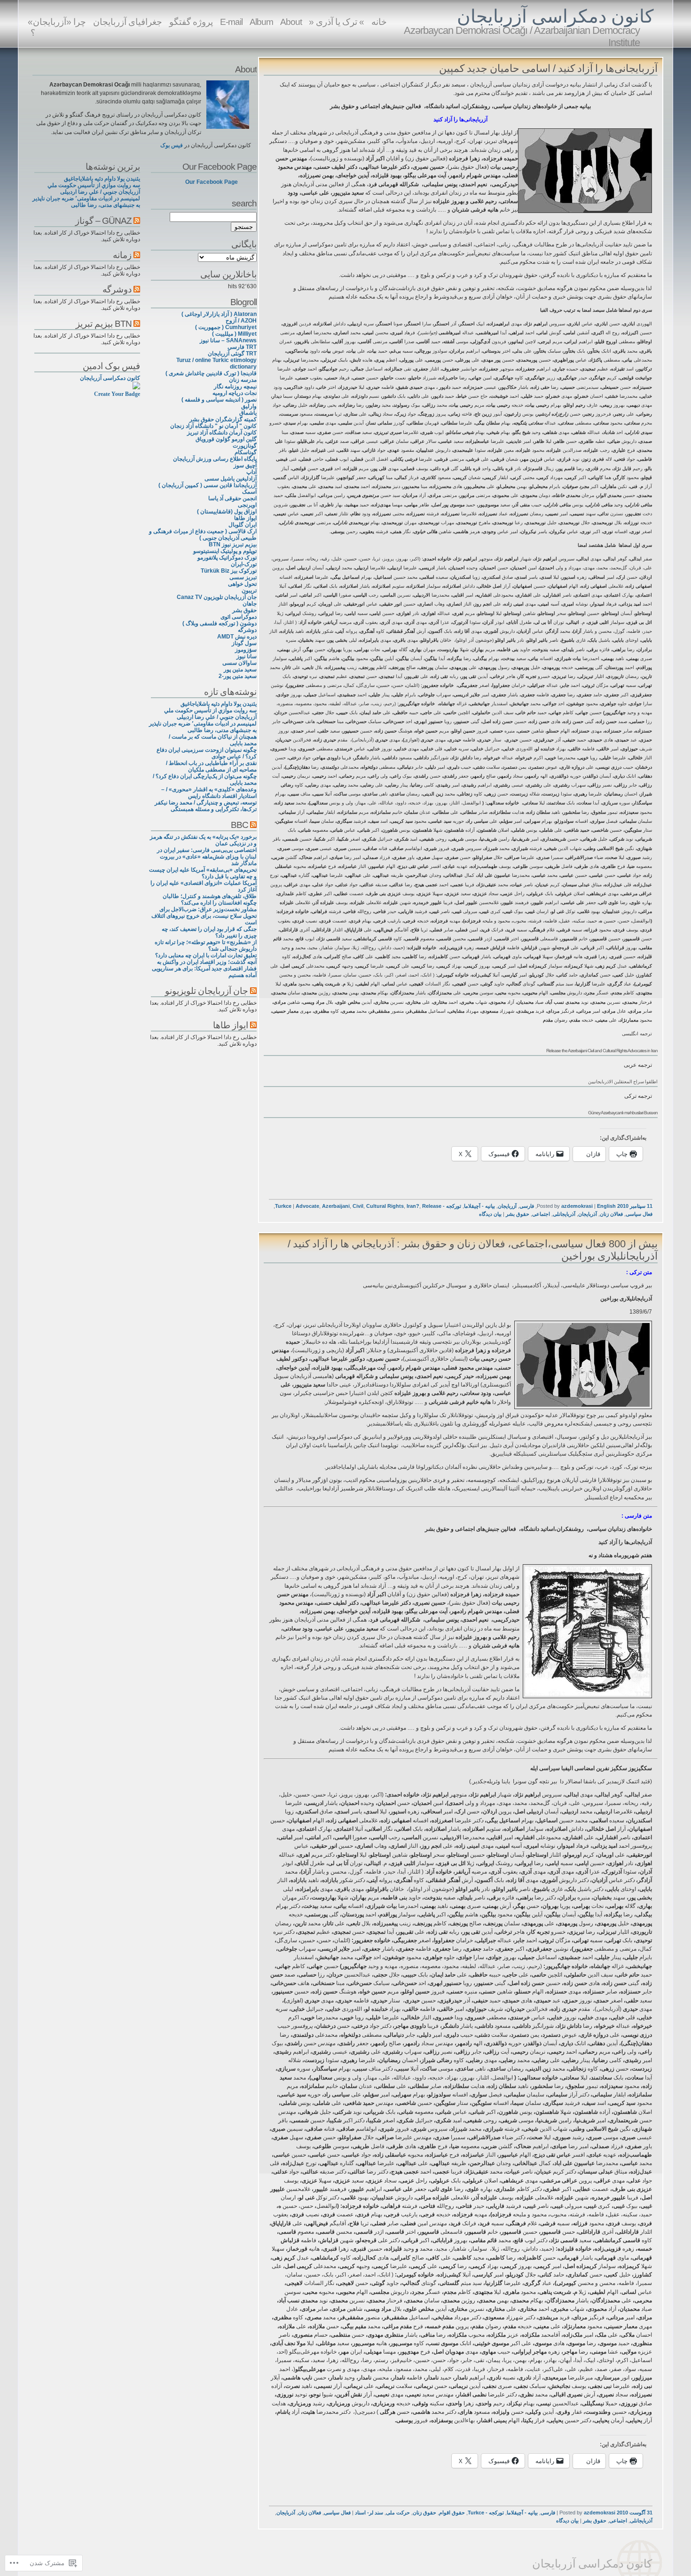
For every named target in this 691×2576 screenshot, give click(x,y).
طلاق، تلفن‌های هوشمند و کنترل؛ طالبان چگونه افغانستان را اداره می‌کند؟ (210, 899)
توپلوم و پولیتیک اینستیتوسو (225, 551)
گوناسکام (246, 452)
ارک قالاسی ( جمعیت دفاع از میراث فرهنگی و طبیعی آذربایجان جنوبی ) (203, 535)
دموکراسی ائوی (239, 617)
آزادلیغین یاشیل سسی (231, 479)
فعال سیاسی (639, 1214)
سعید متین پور (240, 670)
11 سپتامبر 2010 (635, 1206)
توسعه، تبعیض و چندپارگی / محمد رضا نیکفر (206, 803)
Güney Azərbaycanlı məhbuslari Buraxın (623, 1113)
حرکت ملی (398, 2513)
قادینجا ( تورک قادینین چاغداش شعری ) (211, 373)
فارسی (527, 1206)
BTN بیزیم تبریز (104, 323)
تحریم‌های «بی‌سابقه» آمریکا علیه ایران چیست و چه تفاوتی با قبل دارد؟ (203, 873)
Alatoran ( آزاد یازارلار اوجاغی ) (219, 314)
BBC (239, 825)
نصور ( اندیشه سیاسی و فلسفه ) (219, 400)
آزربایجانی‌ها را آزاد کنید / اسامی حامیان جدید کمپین (548, 68)
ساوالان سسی (239, 663)
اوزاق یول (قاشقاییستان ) (227, 512)
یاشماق (248, 413)
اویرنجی (247, 505)
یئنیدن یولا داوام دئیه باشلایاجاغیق (219, 704)
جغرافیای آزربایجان (128, 22)
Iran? (413, 1206)
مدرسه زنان (243, 380)
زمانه (122, 255)
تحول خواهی (242, 584)
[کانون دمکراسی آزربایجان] (136, 387)
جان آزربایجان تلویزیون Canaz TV (217, 597)
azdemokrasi (577, 1206)
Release (432, 1206)
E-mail (231, 22)
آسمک (249, 492)
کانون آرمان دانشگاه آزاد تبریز (222, 433)
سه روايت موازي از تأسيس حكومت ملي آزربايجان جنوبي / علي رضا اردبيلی (210, 714)
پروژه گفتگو (191, 22)
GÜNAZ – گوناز (103, 221)
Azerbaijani (336, 1206)
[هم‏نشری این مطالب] (253, 825)
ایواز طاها (245, 518)
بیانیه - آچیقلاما (479, 1206)
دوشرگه (247, 630)
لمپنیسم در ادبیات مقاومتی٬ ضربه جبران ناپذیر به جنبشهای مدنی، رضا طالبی (203, 727)
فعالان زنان (611, 1214)
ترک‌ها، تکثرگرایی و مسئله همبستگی (214, 809)
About (291, 22)
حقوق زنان (424, 2513)
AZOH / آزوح (241, 321)
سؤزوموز (246, 650)
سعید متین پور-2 (238, 676)
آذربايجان (588, 1214)
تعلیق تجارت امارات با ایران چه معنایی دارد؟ (206, 955)
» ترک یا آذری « (337, 22)
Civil (358, 1206)
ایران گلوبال (243, 525)
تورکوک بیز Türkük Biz (229, 571)
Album (261, 22)
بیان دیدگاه (490, 1214)
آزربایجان (507, 1206)
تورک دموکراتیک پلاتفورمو (227, 558)
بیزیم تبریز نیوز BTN (233, 544)
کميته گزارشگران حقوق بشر (223, 419)
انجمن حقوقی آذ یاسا (232, 498)
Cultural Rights (385, 1206)
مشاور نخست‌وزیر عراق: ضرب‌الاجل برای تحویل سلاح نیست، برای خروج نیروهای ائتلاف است (204, 916)
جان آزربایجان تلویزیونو (207, 991)
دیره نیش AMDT (237, 637)
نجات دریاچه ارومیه (235, 393)
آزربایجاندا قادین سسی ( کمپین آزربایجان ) (208, 485)
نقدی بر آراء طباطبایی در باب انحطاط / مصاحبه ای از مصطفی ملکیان (211, 766)
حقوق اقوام (452, 2513)
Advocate (307, 1206)
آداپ (251, 472)
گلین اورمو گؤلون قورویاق (226, 439)
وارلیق (249, 406)
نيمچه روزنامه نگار (235, 386)
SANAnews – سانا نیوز (228, 340)
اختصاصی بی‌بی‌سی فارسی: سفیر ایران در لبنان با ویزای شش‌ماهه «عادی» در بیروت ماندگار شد (207, 857)
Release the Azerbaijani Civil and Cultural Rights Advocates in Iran (602, 1051)
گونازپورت (245, 446)
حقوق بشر (518, 1214)
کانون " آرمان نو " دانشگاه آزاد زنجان (213, 426)
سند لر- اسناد (369, 2513)
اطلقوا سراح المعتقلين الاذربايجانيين (623, 1082)
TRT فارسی (242, 347)
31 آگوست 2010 (635, 2513)
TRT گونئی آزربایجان (232, 354)
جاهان (250, 604)
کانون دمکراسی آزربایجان (110, 378)
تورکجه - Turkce (486, 2513)
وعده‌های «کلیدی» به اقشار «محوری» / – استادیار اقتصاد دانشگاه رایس (209, 793)
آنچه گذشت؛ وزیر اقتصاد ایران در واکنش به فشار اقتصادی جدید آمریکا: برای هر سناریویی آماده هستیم (204, 969)
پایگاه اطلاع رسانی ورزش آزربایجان (215, 459)
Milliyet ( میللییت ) (234, 334)
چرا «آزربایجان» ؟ (57, 27)
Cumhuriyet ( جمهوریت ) (226, 327)
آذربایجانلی (564, 1214)
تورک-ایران (244, 564)
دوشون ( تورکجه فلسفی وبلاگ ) (220, 623)
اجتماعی (541, 1214)
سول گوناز (244, 643)
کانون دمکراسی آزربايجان (555, 16)
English (606, 1206)
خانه (379, 22)
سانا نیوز (247, 656)
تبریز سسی (243, 577)
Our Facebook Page (220, 166)
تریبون (249, 591)
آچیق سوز (245, 465)
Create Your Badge (117, 394)
